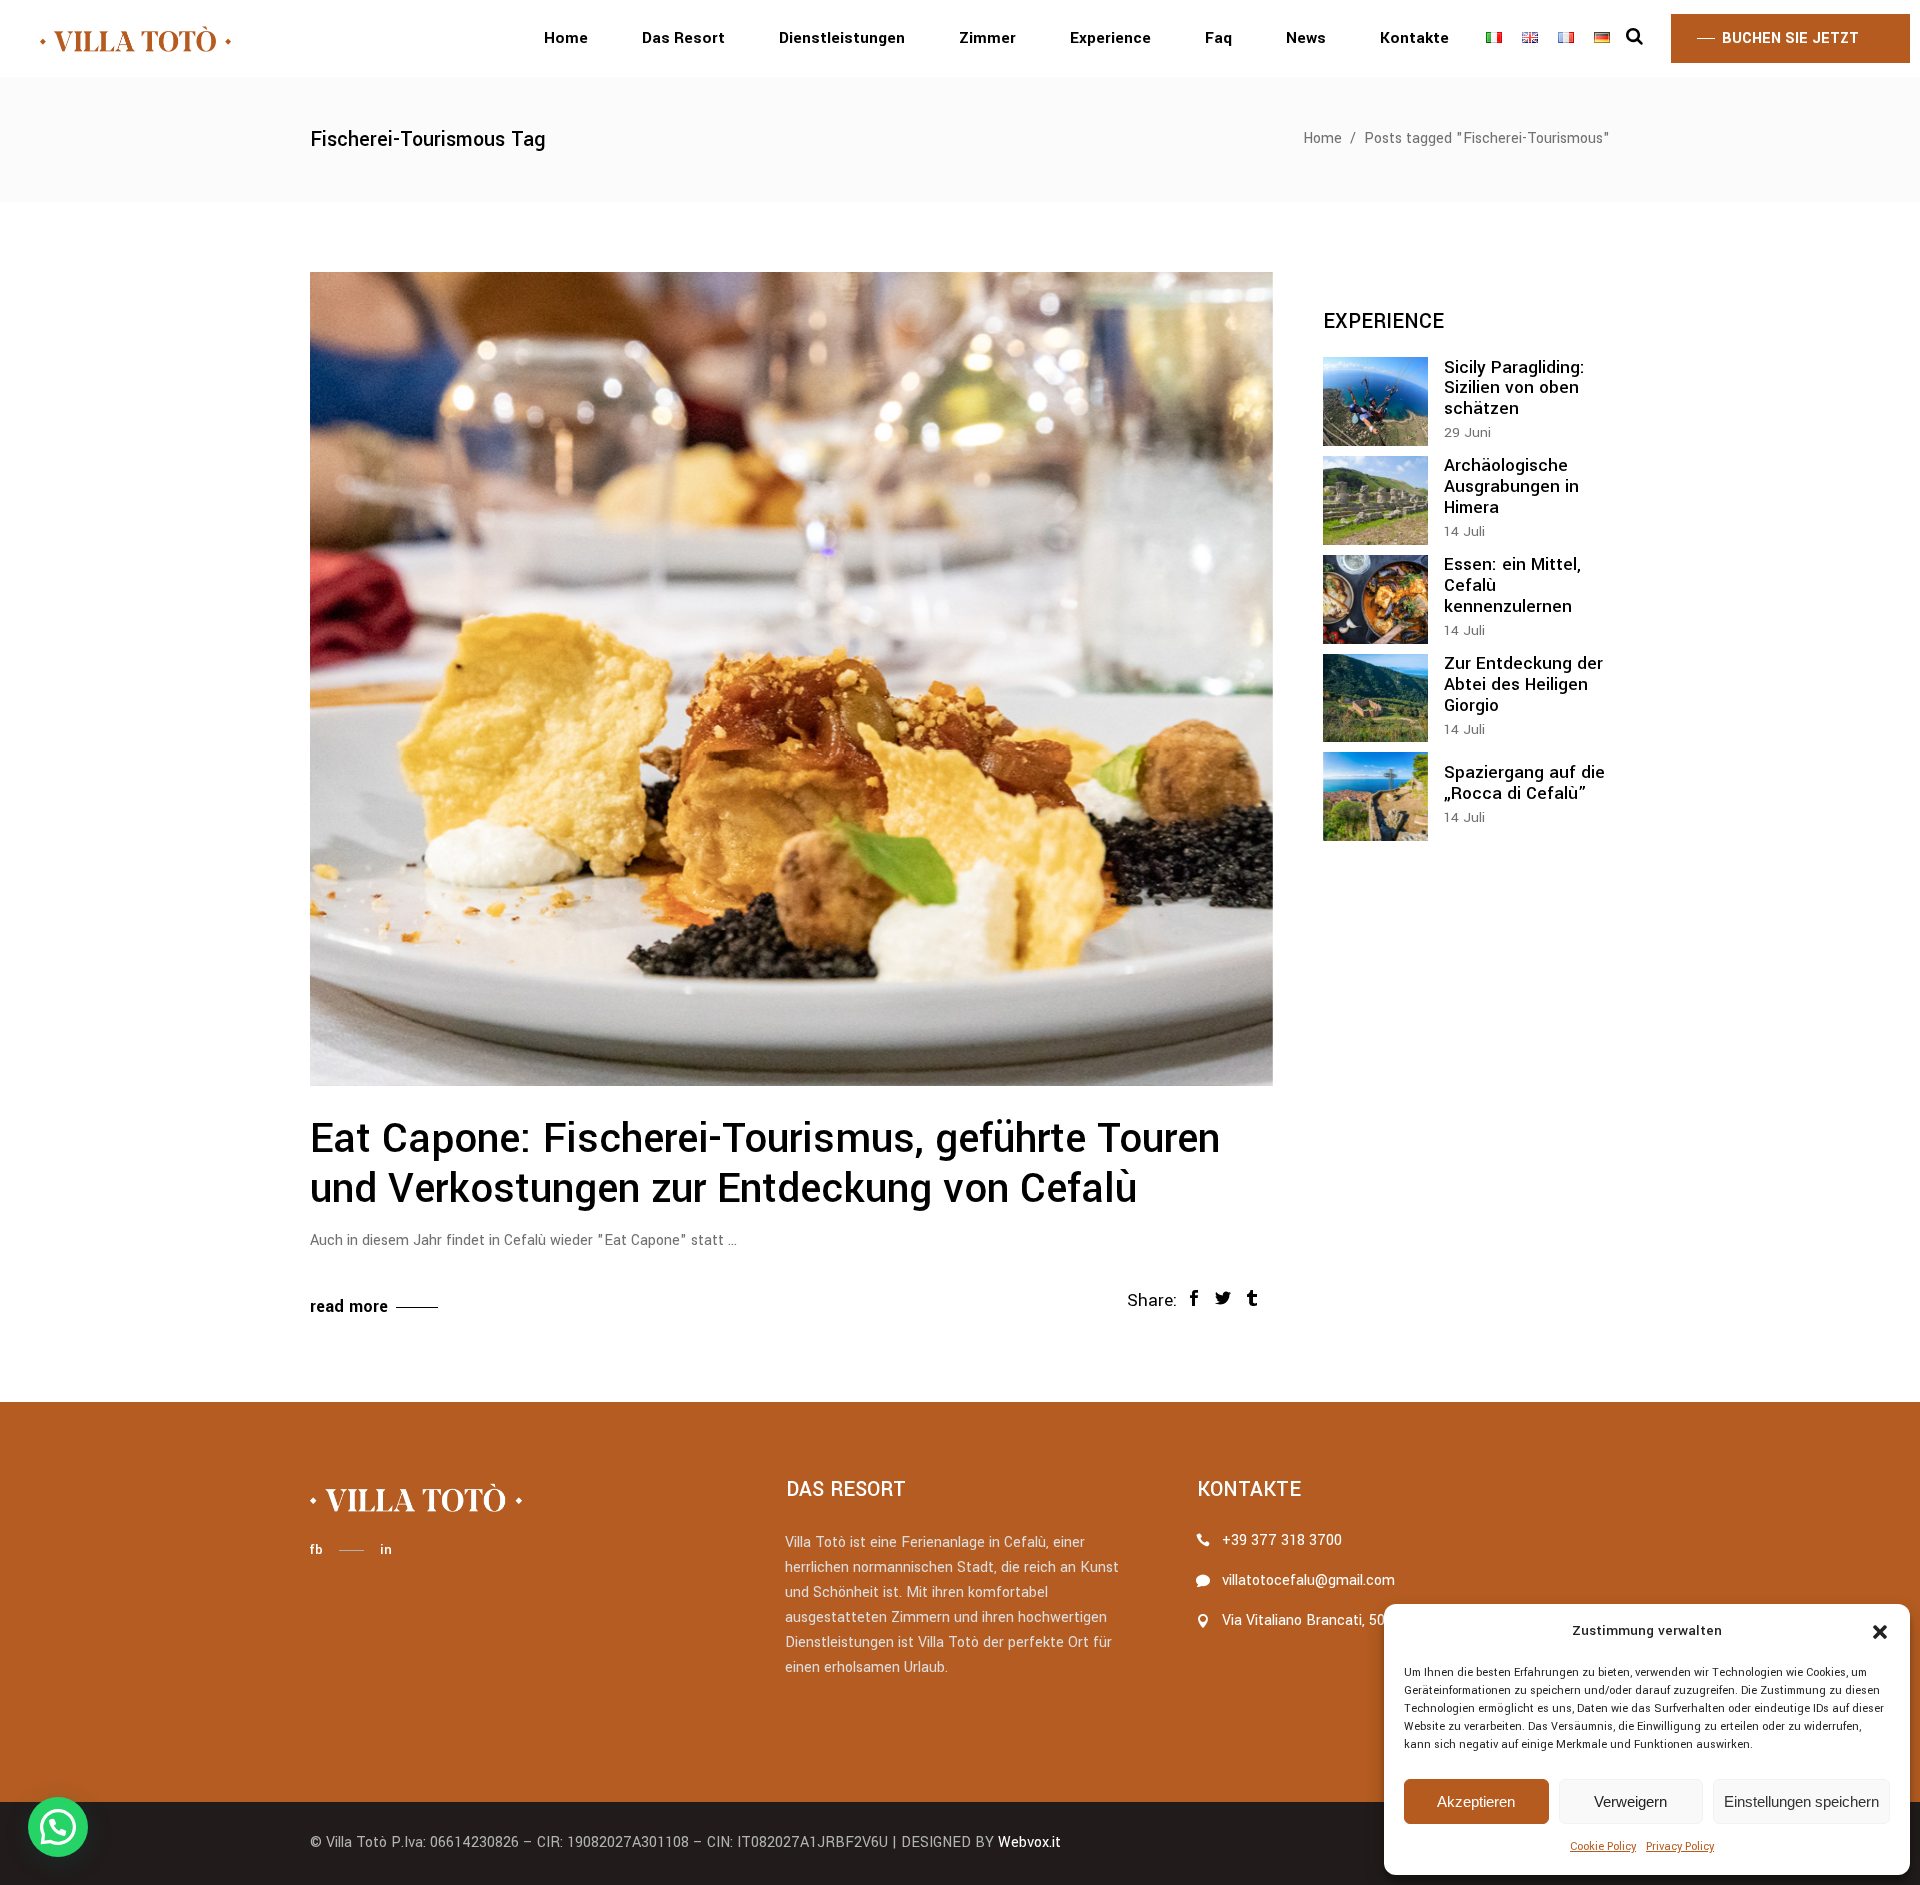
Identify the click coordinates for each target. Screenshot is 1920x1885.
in (386, 1549)
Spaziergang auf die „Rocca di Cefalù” (1524, 783)
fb (316, 1549)
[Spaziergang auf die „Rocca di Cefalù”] (1375, 796)
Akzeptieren (1476, 1801)
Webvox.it (1029, 1842)
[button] (1880, 1632)
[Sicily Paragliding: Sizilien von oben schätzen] (1375, 401)
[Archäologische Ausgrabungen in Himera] (1375, 500)
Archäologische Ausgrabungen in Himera (1511, 486)
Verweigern (1630, 1801)
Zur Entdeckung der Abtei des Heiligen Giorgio (1523, 684)
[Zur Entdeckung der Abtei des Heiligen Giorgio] (1375, 698)
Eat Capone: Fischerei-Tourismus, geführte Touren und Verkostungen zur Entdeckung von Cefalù (765, 1164)
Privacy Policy (1680, 1846)
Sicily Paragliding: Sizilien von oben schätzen (1514, 388)
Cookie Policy (1603, 1846)
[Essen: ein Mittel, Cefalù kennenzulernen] (1375, 599)
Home (1322, 138)
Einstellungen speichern (1801, 1801)
